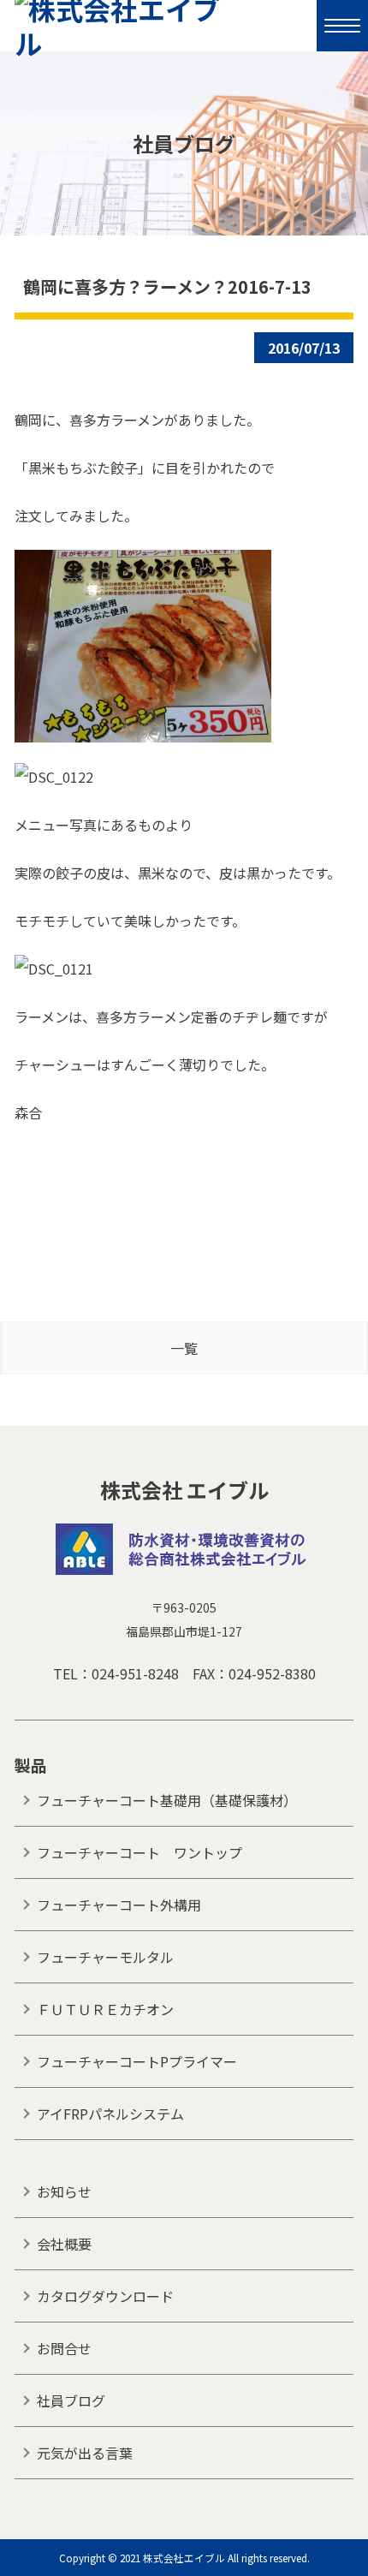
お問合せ (64, 2348)
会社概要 (64, 2244)
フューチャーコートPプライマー (137, 2061)
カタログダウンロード (105, 2296)
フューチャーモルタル (105, 1957)
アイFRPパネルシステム (110, 2114)
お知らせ (64, 2191)
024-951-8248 (135, 1673)
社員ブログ (71, 2400)
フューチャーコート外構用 (119, 1905)
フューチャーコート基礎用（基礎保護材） (167, 1800)
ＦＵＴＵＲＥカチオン (105, 2009)
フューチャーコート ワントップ (139, 1852)
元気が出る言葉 (85, 2453)
